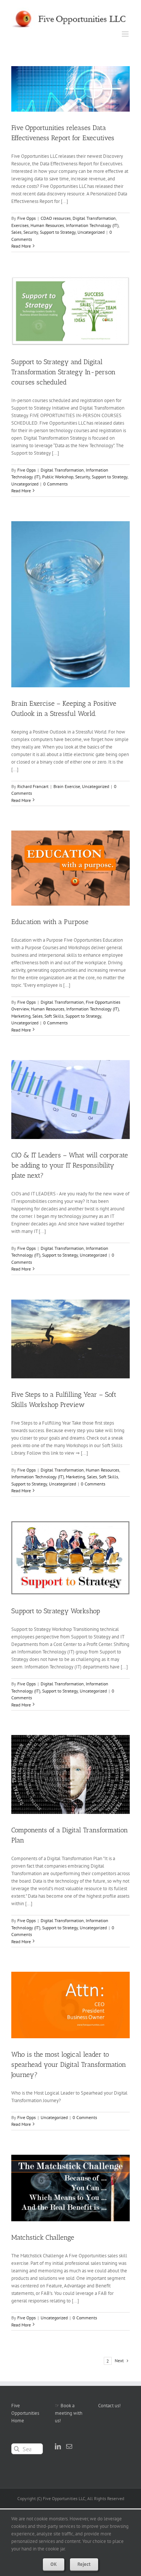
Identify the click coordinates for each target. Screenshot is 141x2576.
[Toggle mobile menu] (126, 34)
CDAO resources (56, 218)
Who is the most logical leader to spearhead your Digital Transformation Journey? (69, 2065)
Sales (16, 232)
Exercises (20, 225)
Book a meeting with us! (69, 2413)
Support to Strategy (58, 232)
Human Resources (47, 225)
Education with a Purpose (50, 922)
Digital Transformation (94, 218)
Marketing (21, 1016)
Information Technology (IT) (92, 225)
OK (54, 2564)
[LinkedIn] (58, 2446)
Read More (21, 246)
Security (31, 232)
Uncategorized (91, 232)
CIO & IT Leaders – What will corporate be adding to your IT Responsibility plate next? (70, 1165)
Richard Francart (33, 786)
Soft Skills (54, 1016)
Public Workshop (58, 477)
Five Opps (27, 218)
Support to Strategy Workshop (56, 1611)
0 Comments (55, 484)
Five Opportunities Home (25, 2413)
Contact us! (109, 2406)
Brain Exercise (67, 786)
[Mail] (69, 2446)
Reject (84, 2564)
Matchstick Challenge (43, 2237)
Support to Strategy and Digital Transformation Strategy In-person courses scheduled (63, 372)
